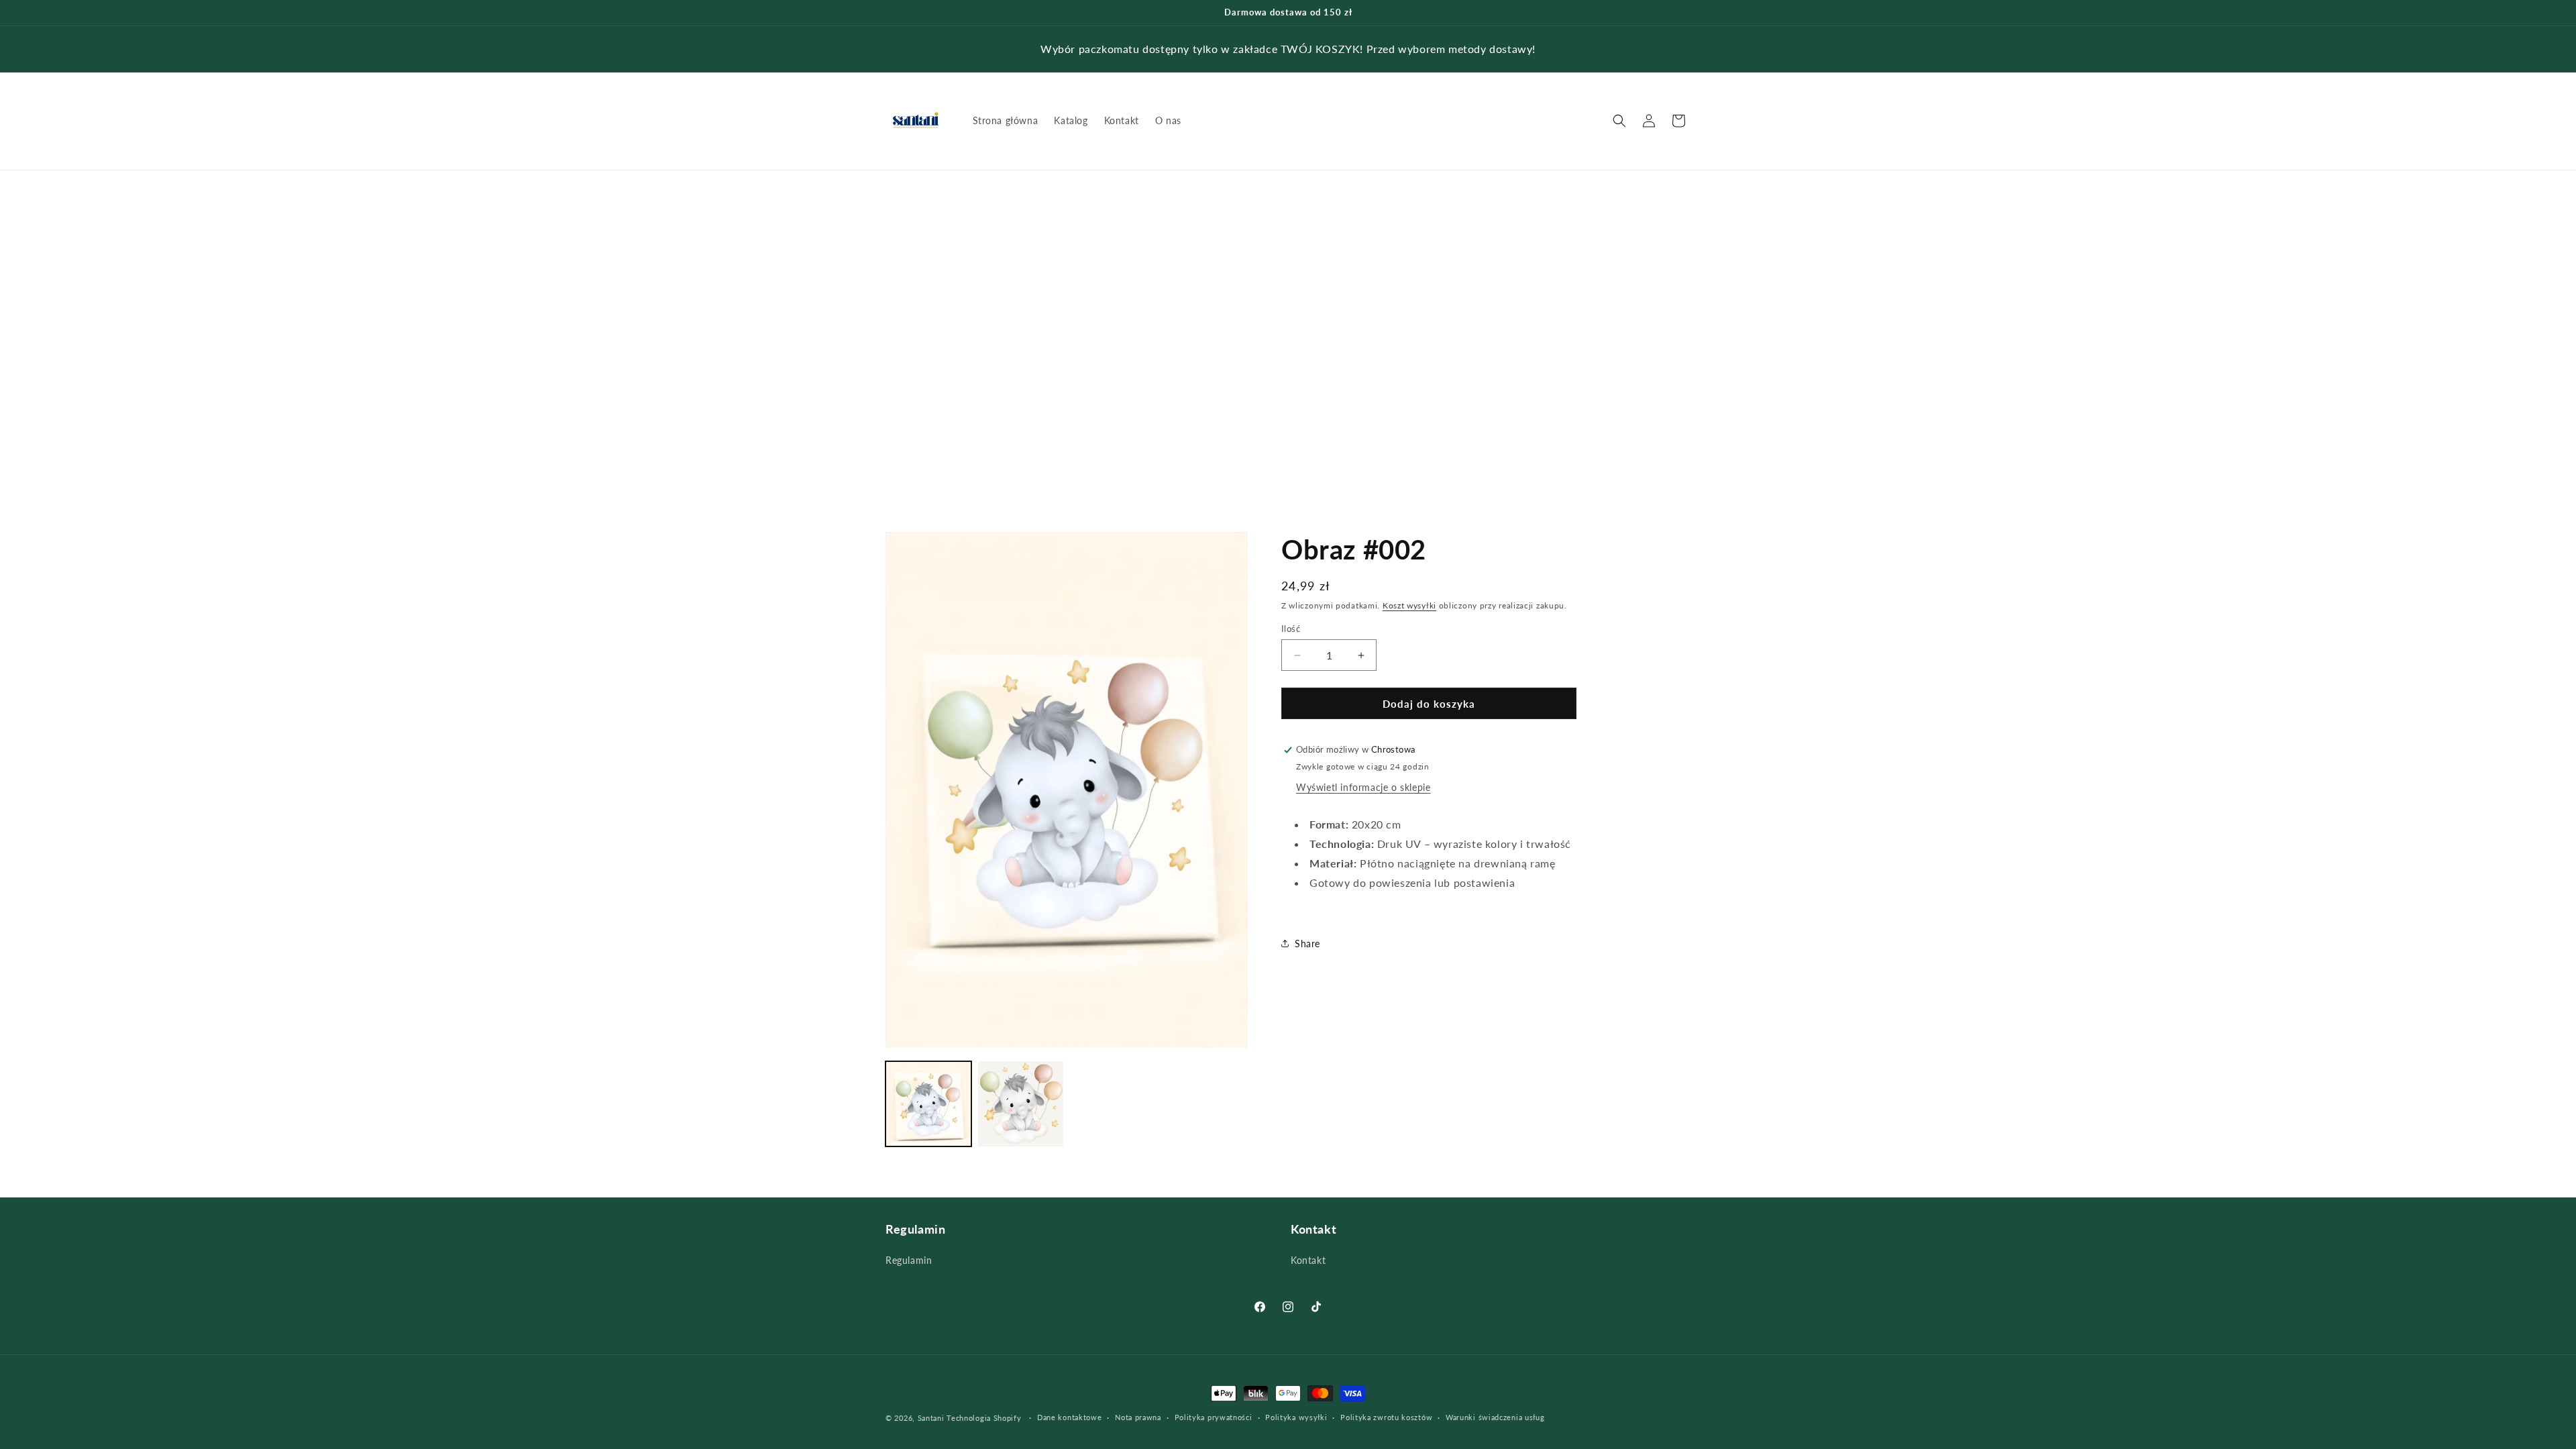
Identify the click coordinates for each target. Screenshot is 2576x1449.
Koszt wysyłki (1409, 605)
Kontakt (1308, 1260)
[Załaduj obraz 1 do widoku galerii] (928, 1104)
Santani (931, 1418)
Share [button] (1307, 944)
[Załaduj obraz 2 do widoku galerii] (1021, 1104)
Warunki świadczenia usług (1495, 1417)
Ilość (1291, 629)
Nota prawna (1138, 1417)
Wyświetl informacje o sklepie (1363, 787)
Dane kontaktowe (1070, 1417)
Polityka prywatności (1214, 1417)
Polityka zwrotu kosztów (1386, 1417)
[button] (1619, 121)
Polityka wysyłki (1296, 1417)
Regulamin (909, 1260)
